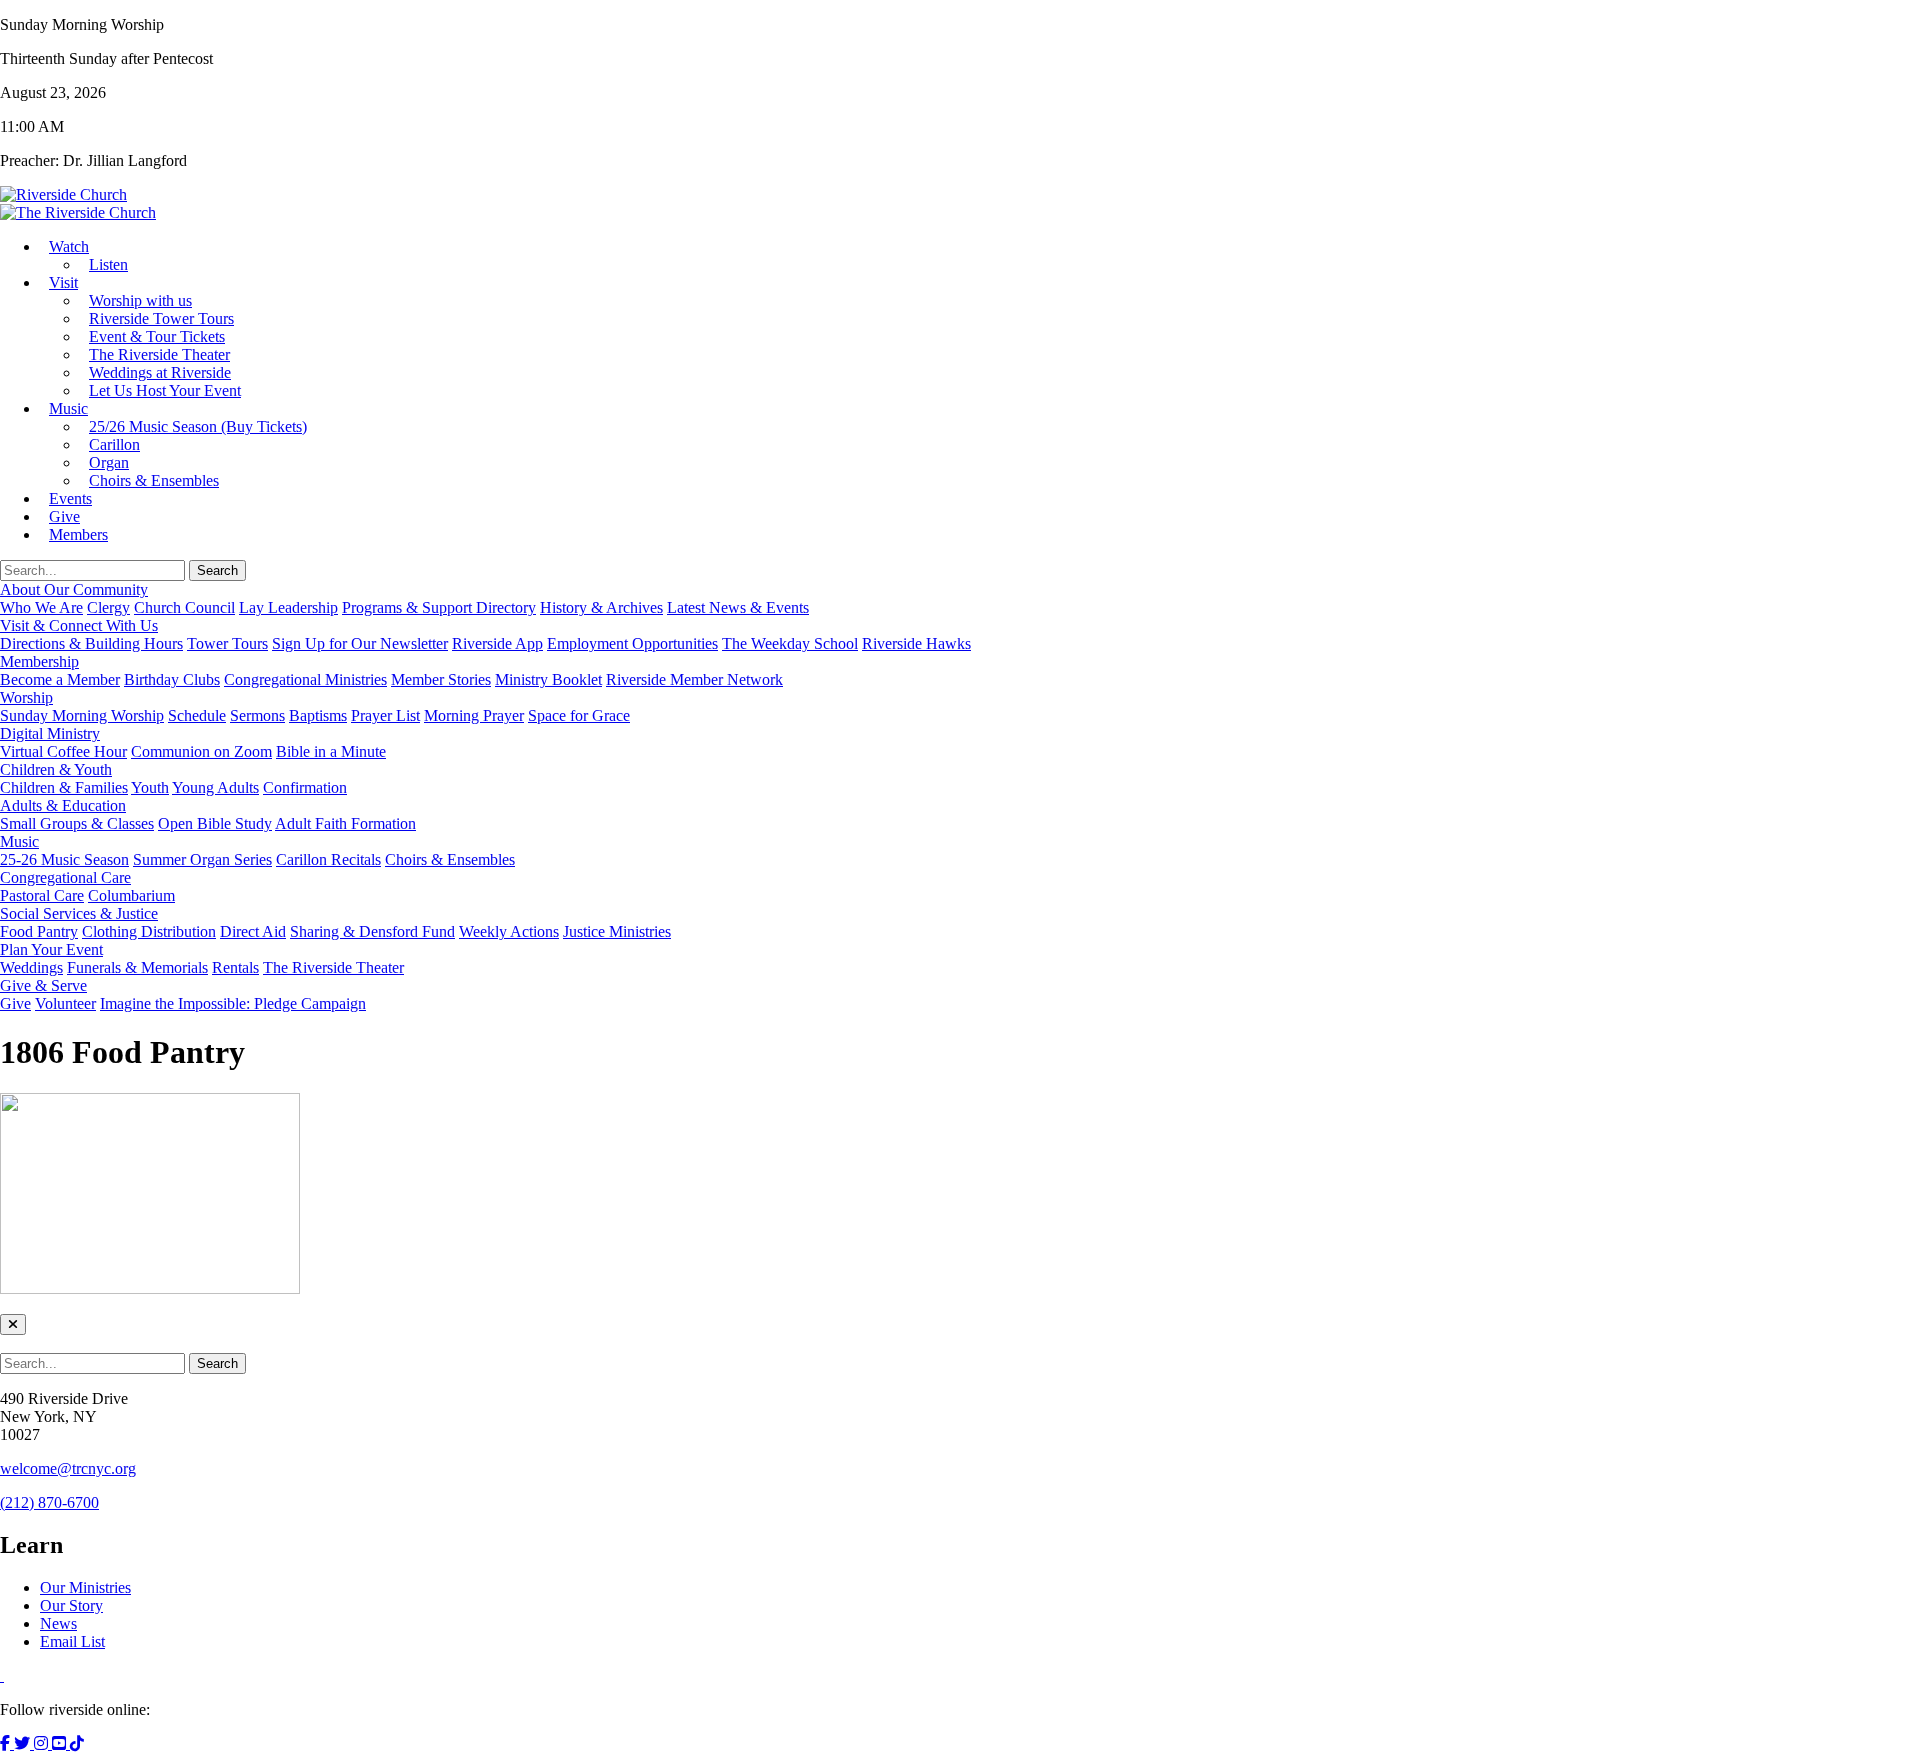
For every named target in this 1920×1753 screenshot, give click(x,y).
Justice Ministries (617, 931)
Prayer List (385, 715)
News (58, 1623)
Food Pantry (39, 931)
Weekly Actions (509, 931)
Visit (63, 282)
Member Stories (441, 679)
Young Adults (215, 787)
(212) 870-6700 (49, 1502)
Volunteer (65, 1003)
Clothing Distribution (149, 931)
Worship (26, 697)
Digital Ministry (50, 733)
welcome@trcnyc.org (68, 1468)
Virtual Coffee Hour (63, 751)
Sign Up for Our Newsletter (360, 643)
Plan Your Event (51, 949)
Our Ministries (85, 1587)
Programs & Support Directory (439, 607)
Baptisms (318, 715)
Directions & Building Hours (91, 643)
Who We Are (41, 607)
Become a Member (60, 679)
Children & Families (64, 787)
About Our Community (74, 589)
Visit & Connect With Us (79, 625)
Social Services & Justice (79, 913)
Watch (69, 246)
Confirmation (305, 787)
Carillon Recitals (328, 859)
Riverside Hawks (916, 643)
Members (78, 534)
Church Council (184, 607)
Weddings (31, 967)
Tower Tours (227, 643)
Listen (108, 264)
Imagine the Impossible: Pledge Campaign (233, 1003)
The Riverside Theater (333, 967)
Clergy (108, 607)
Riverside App (497, 643)
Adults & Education (63, 805)
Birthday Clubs (172, 679)
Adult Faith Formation (345, 823)
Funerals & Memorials (137, 967)
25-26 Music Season (64, 859)
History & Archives (601, 607)
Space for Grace (579, 715)
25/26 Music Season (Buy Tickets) (198, 426)
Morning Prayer (474, 715)
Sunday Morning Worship (82, 715)
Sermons (257, 715)
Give (15, 1003)
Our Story (71, 1605)
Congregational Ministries (305, 679)
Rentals (235, 967)
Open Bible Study (215, 823)
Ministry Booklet (548, 679)
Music (68, 408)
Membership (39, 661)
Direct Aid (253, 931)
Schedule (197, 715)
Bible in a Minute (331, 751)
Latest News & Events (738, 607)
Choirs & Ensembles (154, 480)
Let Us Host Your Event (165, 390)
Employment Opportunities (632, 643)
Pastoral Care (42, 895)
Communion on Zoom (201, 751)
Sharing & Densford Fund (372, 931)
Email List (72, 1641)
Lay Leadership (288, 607)
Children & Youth (56, 769)
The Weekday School (790, 643)
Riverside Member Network (694, 679)
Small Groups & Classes (77, 823)
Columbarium (131, 895)
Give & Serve (43, 985)
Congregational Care (65, 877)
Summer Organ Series (202, 859)
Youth (150, 787)
